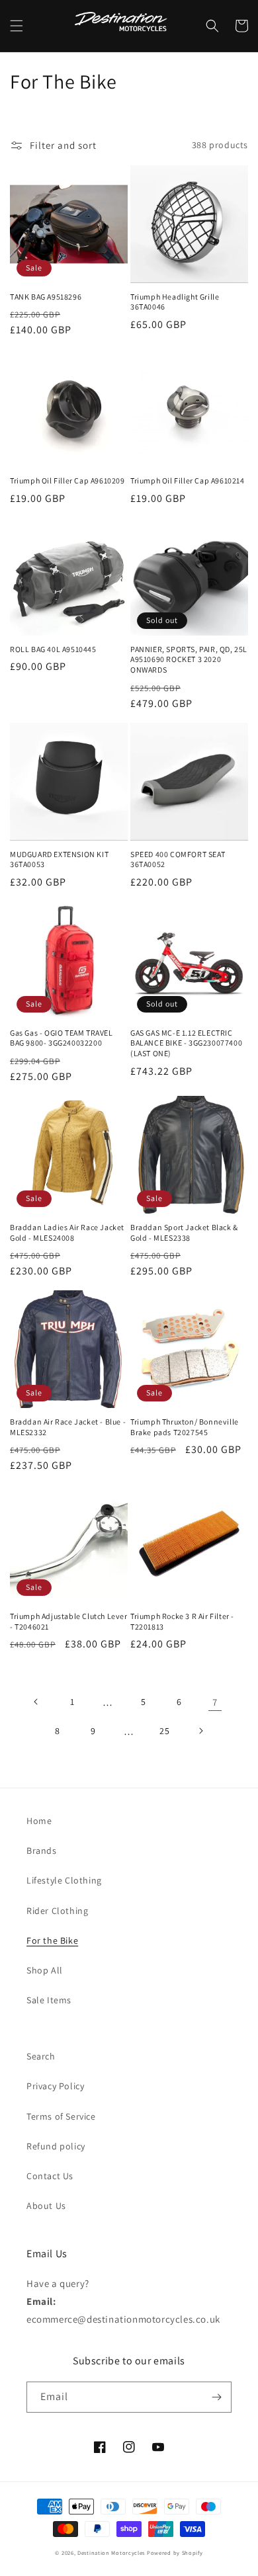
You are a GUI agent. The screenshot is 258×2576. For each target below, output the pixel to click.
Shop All (45, 1970)
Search (41, 2056)
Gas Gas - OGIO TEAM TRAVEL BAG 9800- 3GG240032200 (62, 1038)
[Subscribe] (216, 2397)
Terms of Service (61, 2116)
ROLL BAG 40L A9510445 (53, 649)
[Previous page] (36, 1702)
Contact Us (50, 2176)
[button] (17, 26)
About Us (46, 2206)
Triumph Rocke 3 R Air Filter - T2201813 (182, 1621)
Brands (42, 1850)
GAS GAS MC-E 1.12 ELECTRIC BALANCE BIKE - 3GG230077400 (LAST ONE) (186, 1043)
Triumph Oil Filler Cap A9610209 (67, 480)
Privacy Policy (55, 2086)
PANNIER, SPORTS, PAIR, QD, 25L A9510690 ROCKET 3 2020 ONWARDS (189, 659)
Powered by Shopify (175, 2553)
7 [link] (215, 1702)
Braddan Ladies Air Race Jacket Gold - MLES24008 (67, 1232)
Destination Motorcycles (111, 2553)
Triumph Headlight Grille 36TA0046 (175, 302)
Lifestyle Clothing (64, 1880)
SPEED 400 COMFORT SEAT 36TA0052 (178, 859)
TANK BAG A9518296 (46, 297)
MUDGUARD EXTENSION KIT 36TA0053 (59, 859)
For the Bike (52, 1940)
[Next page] (200, 1731)
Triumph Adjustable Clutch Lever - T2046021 (69, 1621)
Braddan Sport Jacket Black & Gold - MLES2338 (184, 1232)
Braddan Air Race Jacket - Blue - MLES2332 (68, 1427)
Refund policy (56, 2146)
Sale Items (49, 2000)
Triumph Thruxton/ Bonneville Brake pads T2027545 (185, 1427)
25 (164, 1731)
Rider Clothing (57, 1911)
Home (39, 1821)
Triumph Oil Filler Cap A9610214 (188, 480)
